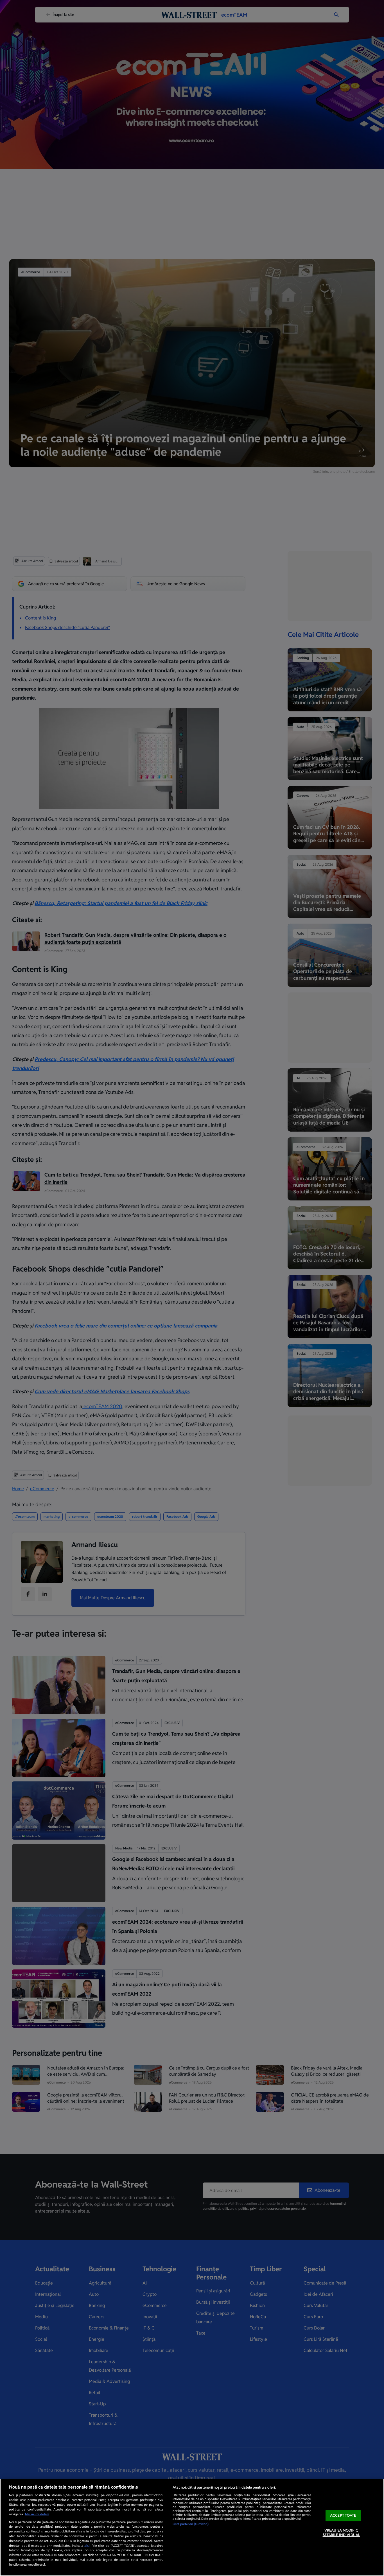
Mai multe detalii (37, 2514)
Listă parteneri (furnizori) (191, 2524)
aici (87, 2546)
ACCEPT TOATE (343, 2515)
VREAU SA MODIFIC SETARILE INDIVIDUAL (341, 2533)
